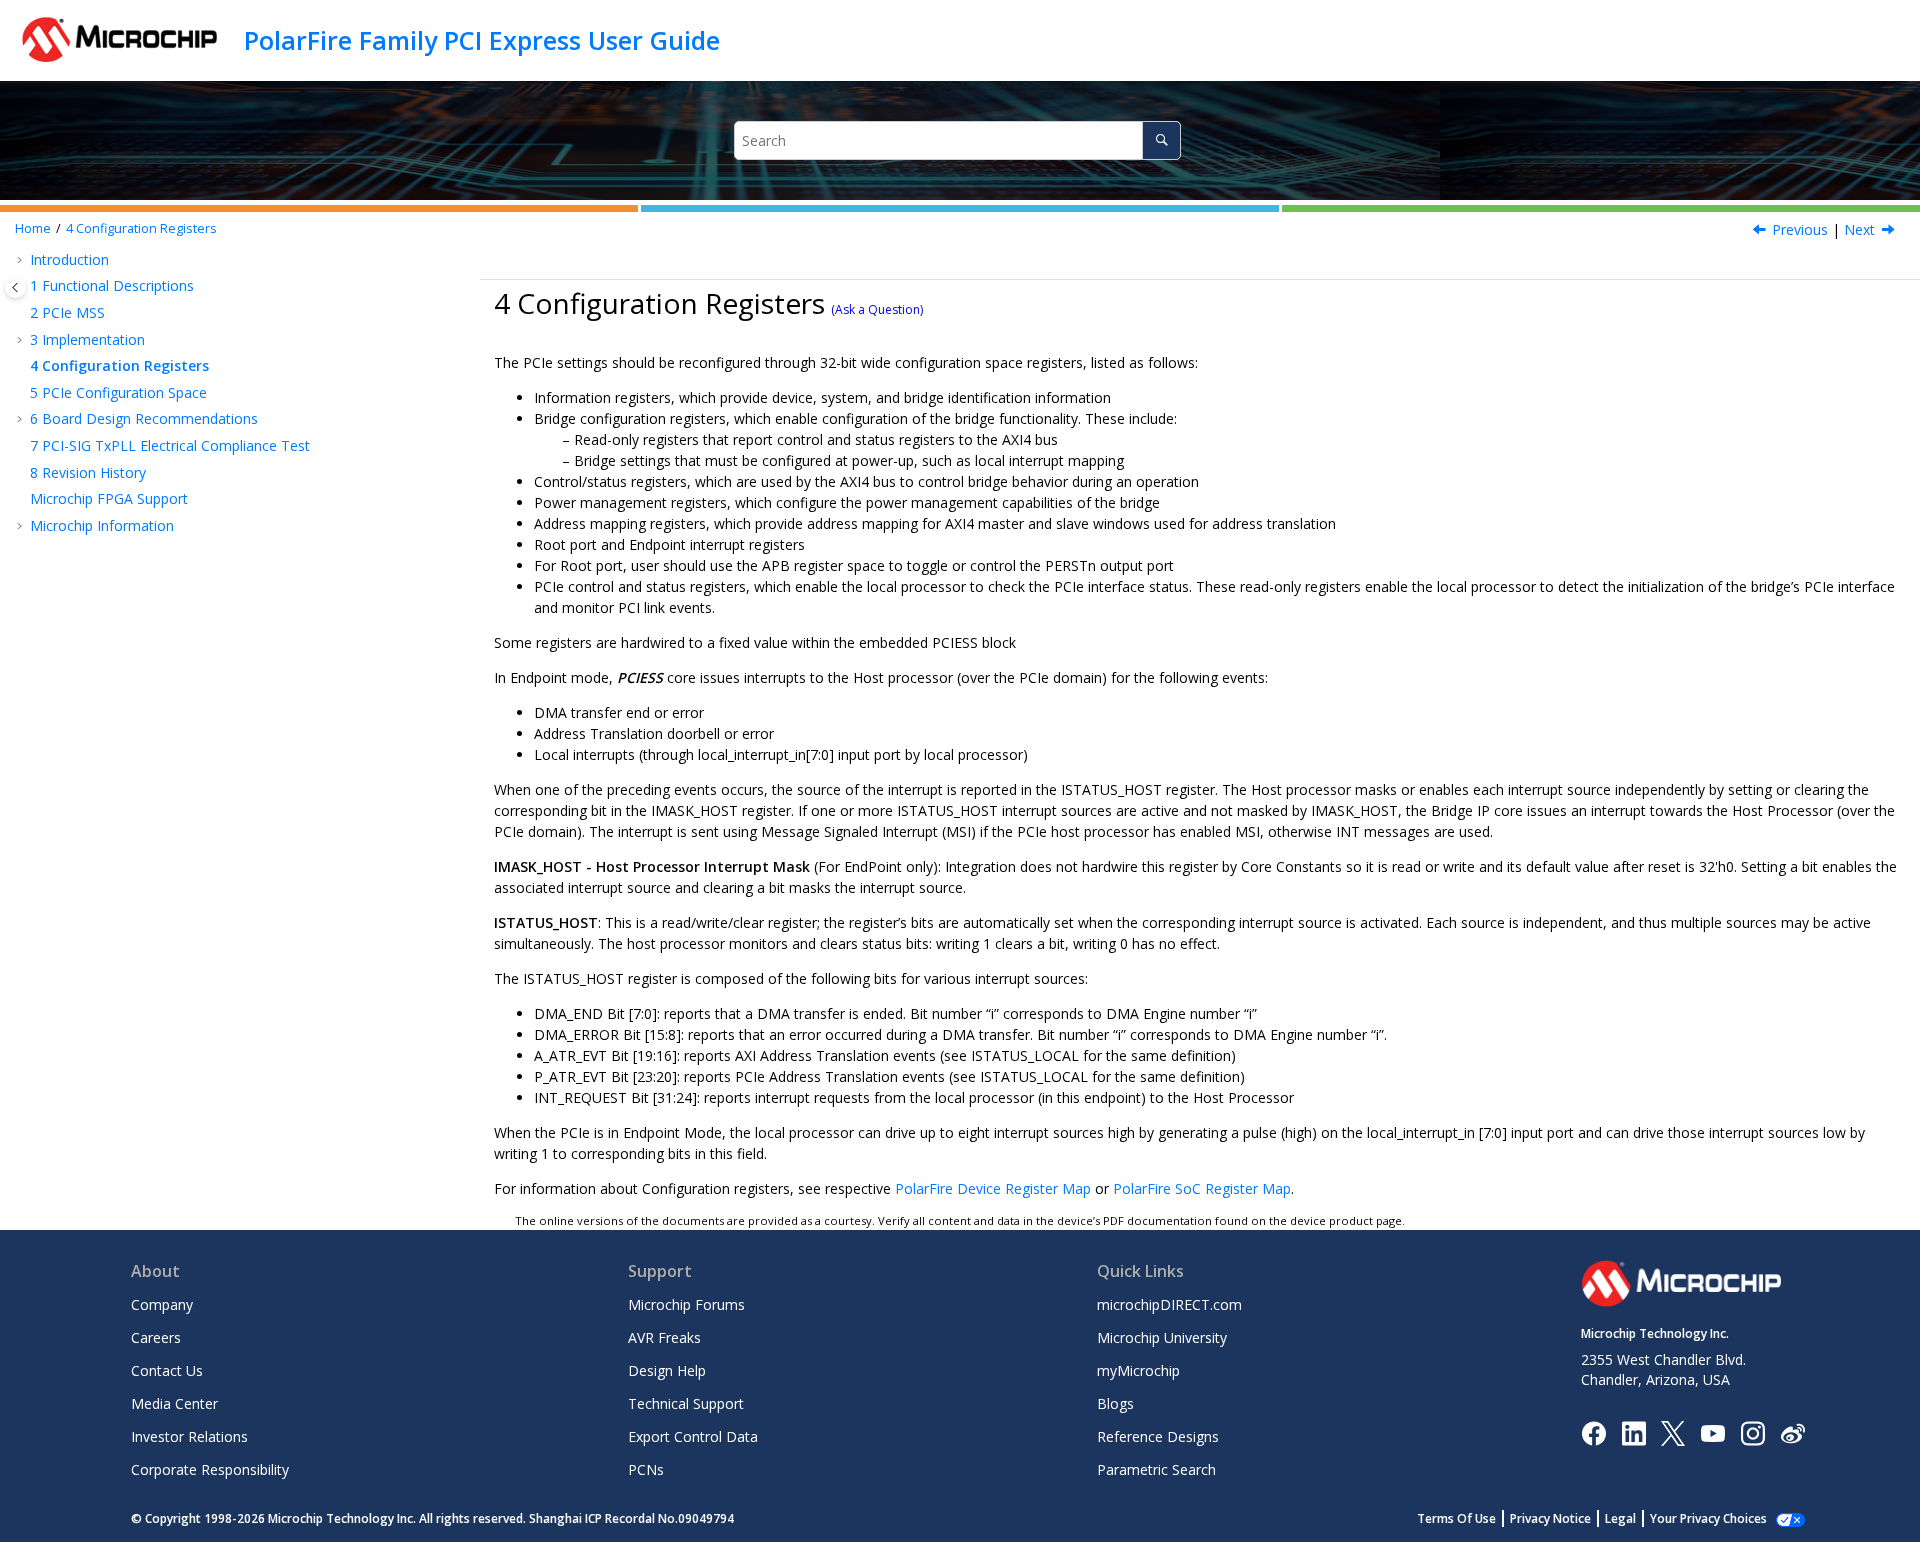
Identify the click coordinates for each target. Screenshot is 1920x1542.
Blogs (1115, 1403)
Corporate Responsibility (210, 1469)
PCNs (646, 1469)
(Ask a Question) (877, 309)
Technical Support (686, 1403)
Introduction (69, 259)
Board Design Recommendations (144, 418)
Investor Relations (189, 1436)
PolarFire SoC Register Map (1202, 1188)
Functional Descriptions (112, 285)
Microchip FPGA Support (109, 498)
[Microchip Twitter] (1673, 1431)
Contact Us (167, 1370)
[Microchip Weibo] (1792, 1432)
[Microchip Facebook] (1593, 1431)
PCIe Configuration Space (118, 392)
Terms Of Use (1456, 1518)
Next (1859, 229)
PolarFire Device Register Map (993, 1188)
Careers (156, 1337)
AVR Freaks (664, 1337)
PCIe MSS (67, 312)
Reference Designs (1158, 1436)
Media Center (174, 1403)
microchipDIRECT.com (1169, 1304)
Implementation (87, 339)
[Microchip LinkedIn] (1633, 1431)
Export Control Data (693, 1436)
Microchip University (1162, 1337)
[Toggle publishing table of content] (15, 287)
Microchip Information (102, 525)
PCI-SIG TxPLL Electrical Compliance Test (170, 445)
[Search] (1161, 140)
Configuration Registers (141, 228)
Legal (1620, 1518)
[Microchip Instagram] (1752, 1431)
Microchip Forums (686, 1304)
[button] (22, 260)
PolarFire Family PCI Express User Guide (482, 40)
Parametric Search (1156, 1469)
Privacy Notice (1550, 1518)
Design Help (667, 1370)
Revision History (88, 472)
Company (162, 1304)
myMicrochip (1138, 1370)
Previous (1800, 229)
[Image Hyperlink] (1712, 1432)
